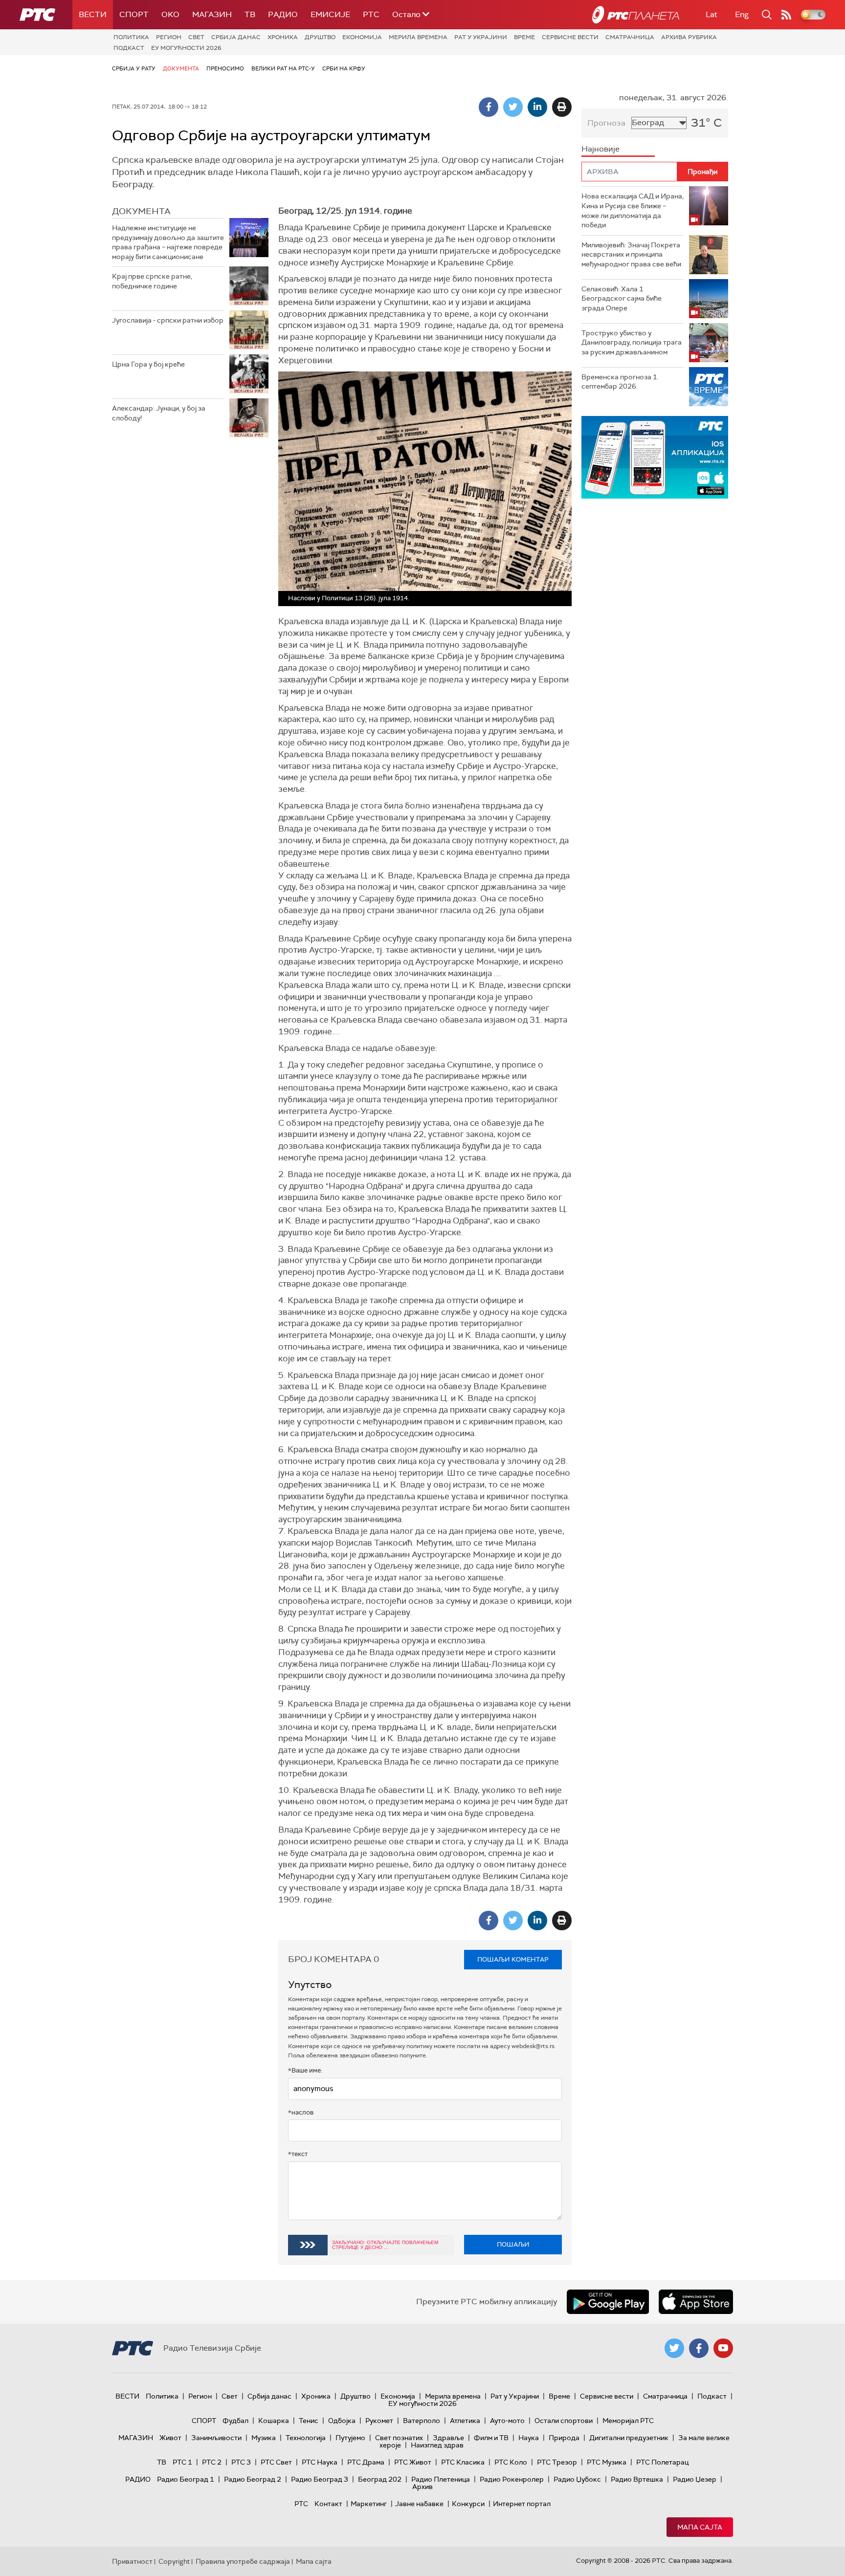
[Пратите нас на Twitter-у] (674, 2348)
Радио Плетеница (441, 2479)
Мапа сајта (700, 2527)
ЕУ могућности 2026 (186, 48)
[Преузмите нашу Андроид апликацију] (608, 2302)
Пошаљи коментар (513, 1959)
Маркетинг (369, 2504)
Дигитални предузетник (629, 2438)
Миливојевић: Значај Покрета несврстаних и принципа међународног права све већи (631, 254)
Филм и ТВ (491, 2438)
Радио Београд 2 (253, 2479)
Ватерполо (422, 2421)
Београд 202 (380, 2479)
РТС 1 (182, 2462)
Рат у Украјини (481, 37)
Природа (564, 2438)
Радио (283, 14)
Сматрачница (630, 37)
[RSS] (786, 15)
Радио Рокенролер (512, 2479)
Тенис (309, 2421)
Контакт (328, 2504)
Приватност (132, 2561)
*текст (298, 2154)
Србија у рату (134, 68)
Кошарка (274, 2421)
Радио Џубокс (577, 2479)
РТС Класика (463, 2462)
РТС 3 (241, 2462)
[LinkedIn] (537, 107)
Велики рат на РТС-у (283, 68)
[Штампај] (562, 107)
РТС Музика (607, 2462)
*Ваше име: (305, 2070)
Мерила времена (418, 37)
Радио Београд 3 (320, 2479)
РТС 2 (212, 2462)
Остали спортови (564, 2421)
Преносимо (225, 68)
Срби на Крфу (344, 68)
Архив (422, 2487)
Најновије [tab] (600, 149)
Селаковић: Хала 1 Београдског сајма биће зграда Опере (622, 298)
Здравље (448, 2438)
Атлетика (465, 2421)
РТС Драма (366, 2462)
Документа (181, 68)
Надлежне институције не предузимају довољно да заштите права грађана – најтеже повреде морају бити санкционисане (168, 242)
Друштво (320, 37)
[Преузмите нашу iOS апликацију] (696, 2302)
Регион (169, 37)
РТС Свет (276, 2462)
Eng (742, 14)
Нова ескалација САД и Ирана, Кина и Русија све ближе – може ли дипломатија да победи (633, 210)
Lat (712, 14)
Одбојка (342, 2421)
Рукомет (379, 2421)
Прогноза (606, 123)
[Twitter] (513, 107)
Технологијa (306, 2438)
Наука (529, 2438)
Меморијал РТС (628, 2421)
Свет (196, 37)
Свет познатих (399, 2438)
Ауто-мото (507, 2421)
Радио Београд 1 (186, 2479)
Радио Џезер (695, 2479)
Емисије (330, 14)
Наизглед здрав (437, 2445)
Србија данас (236, 37)
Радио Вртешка (637, 2479)
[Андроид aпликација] (655, 457)
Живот (170, 2438)
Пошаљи (513, 2244)
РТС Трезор (557, 2462)
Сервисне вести (570, 37)
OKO (170, 14)
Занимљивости (216, 2438)
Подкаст (129, 48)
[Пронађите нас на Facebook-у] (699, 2348)
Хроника (283, 37)
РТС (371, 14)
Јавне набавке (419, 2504)
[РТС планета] (636, 15)
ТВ (250, 14)
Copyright (174, 2561)
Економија (362, 37)
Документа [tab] (141, 211)
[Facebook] (489, 107)
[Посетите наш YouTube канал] (723, 2348)
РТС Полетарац (662, 2462)
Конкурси (468, 2504)
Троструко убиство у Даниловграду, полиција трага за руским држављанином (632, 342)
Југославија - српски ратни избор (168, 320)
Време (524, 37)
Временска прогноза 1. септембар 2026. (620, 382)
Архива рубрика (689, 37)
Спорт (134, 14)
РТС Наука (320, 2462)
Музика (264, 2438)
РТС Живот (413, 2462)
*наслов (301, 2112)
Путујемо (350, 2438)
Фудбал (235, 2421)
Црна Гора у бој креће (148, 364)
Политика (131, 37)
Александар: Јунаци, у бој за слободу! (159, 413)
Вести (93, 14)
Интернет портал (522, 2504)
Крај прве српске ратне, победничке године (152, 281)
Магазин (212, 14)
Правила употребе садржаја (243, 2561)
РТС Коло (511, 2462)
